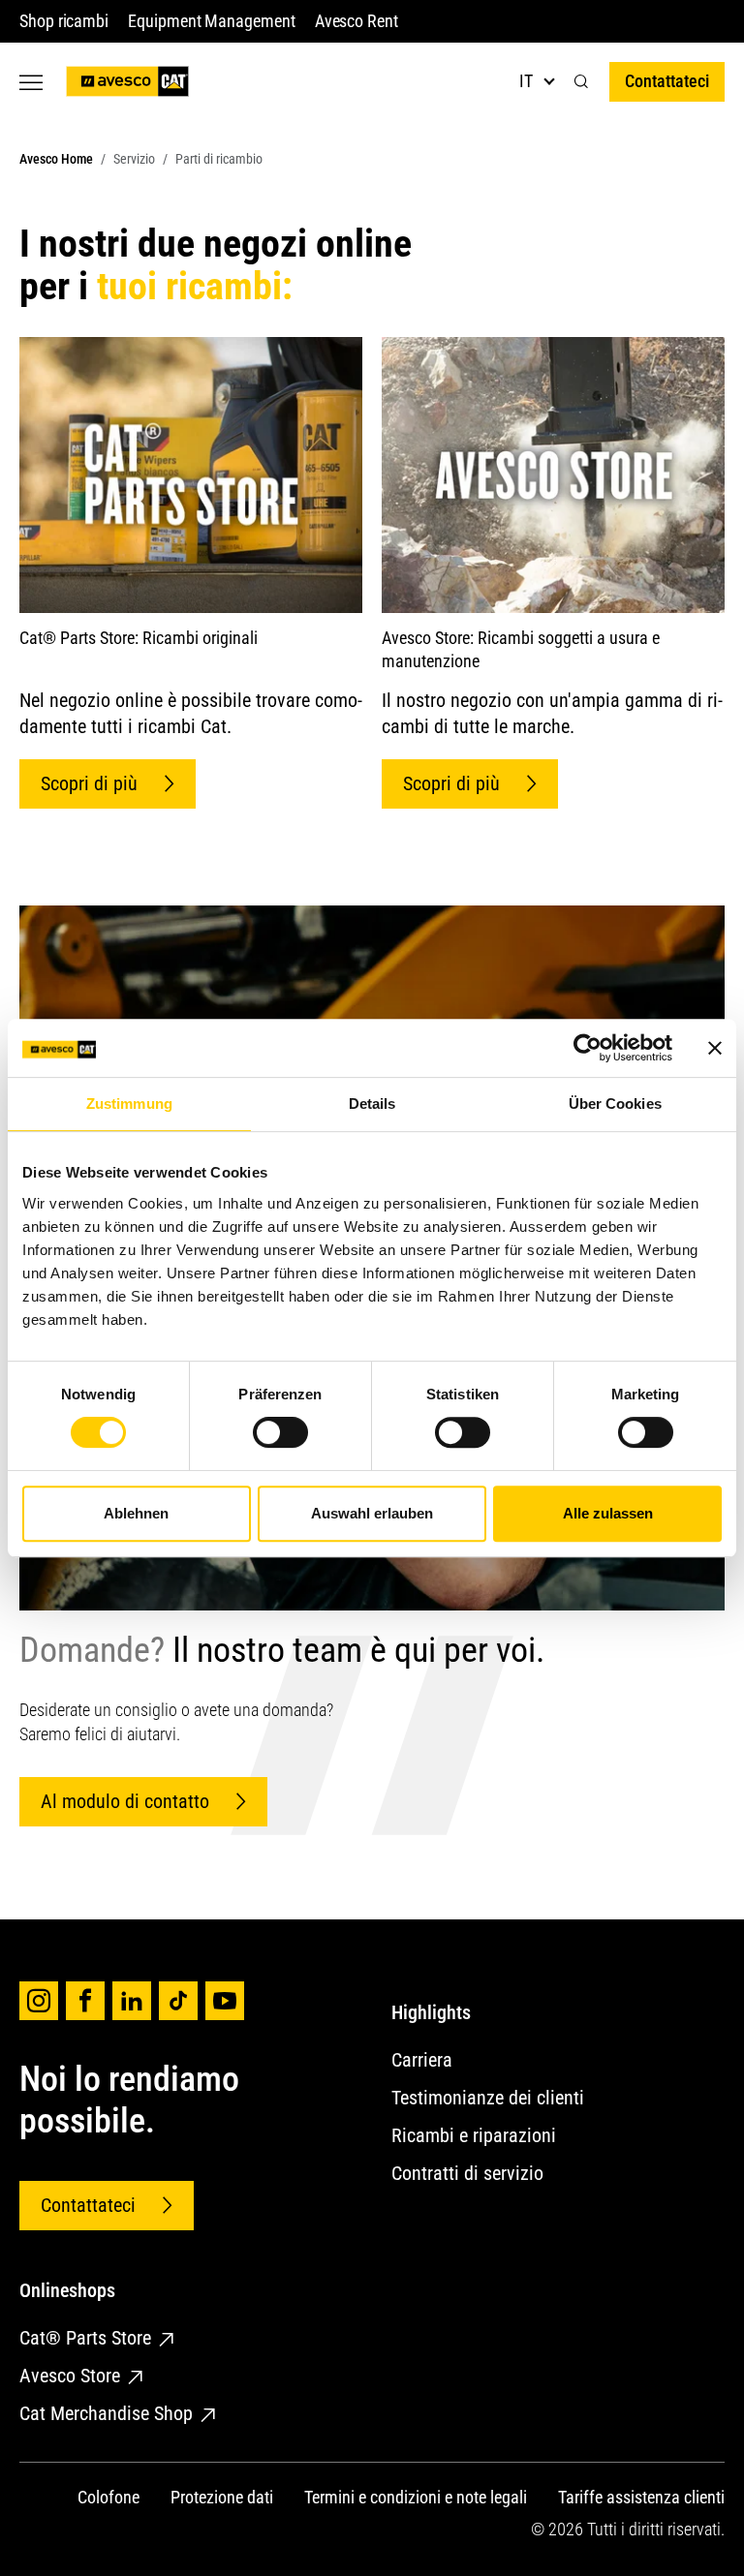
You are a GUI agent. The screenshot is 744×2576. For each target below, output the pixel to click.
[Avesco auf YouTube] (225, 2001)
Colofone (108, 2497)
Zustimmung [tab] (129, 1104)
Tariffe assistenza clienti (641, 2497)
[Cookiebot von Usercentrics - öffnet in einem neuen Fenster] (588, 1048)
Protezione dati (222, 2497)
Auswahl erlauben (372, 1513)
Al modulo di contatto (125, 1801)
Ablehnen (136, 1513)
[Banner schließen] (715, 1048)
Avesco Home (56, 159)
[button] (581, 82)
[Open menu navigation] (31, 82)
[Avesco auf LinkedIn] (132, 2001)
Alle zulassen (608, 1513)
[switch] (280, 1432)
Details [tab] (372, 1104)
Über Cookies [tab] (615, 1104)
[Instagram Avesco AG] (39, 2001)
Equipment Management (212, 21)
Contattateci (667, 81)
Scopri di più (89, 783)
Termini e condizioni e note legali (416, 2497)
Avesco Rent (356, 21)
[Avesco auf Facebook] (85, 2001)
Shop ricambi (64, 21)
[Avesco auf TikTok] (178, 2001)
